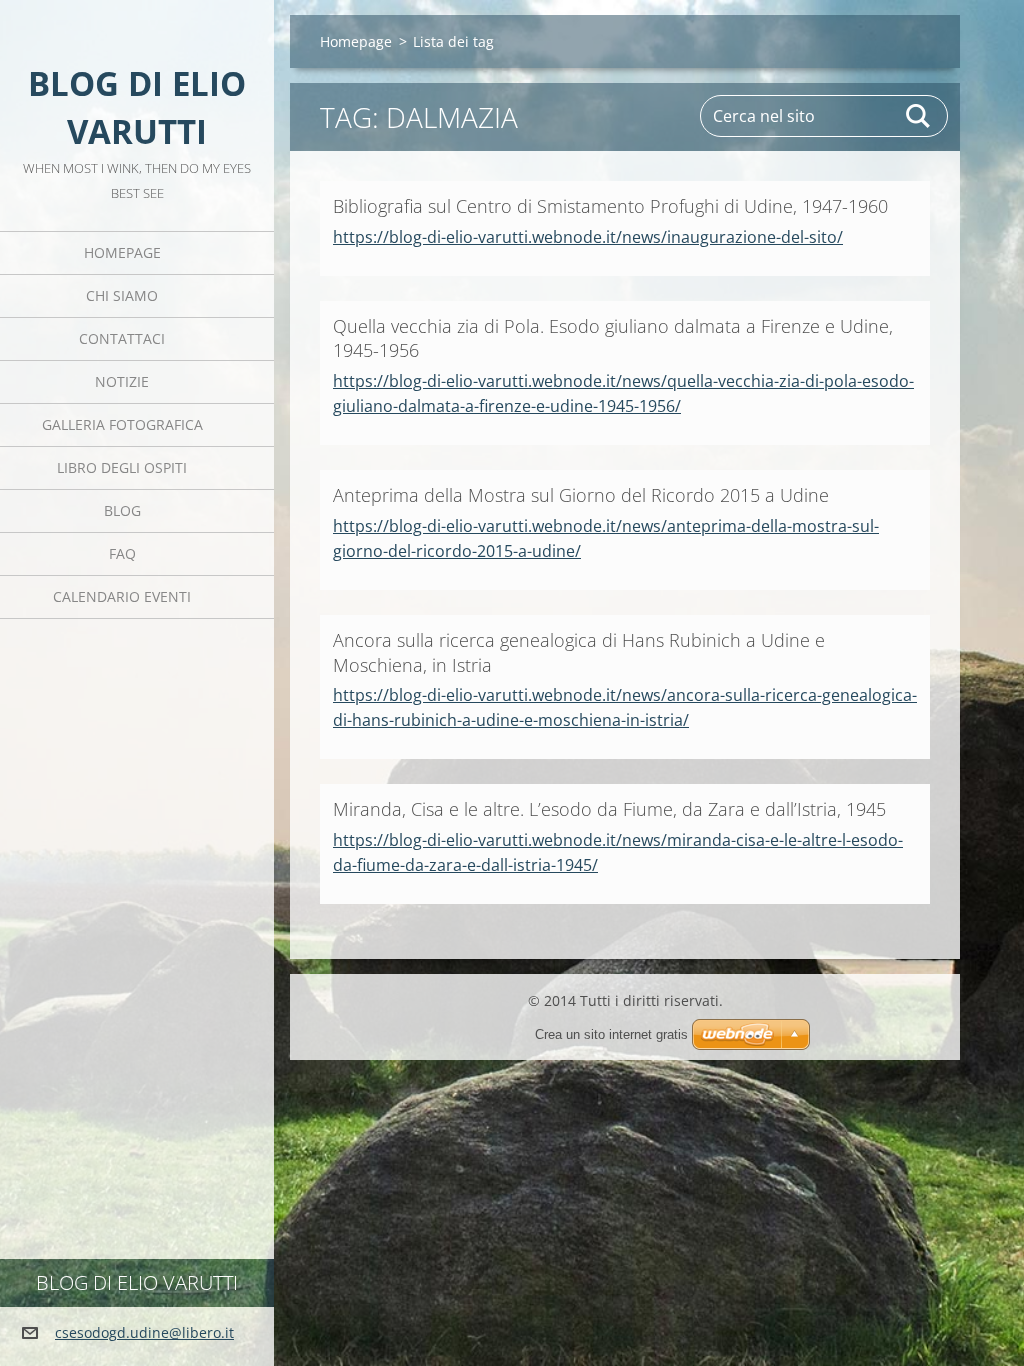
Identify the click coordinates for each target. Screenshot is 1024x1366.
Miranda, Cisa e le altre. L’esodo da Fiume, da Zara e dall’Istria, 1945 (609, 809)
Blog (122, 510)
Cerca (919, 116)
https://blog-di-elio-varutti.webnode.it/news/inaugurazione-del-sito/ (588, 237)
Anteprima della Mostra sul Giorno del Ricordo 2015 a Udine (581, 495)
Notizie (122, 381)
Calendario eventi (122, 596)
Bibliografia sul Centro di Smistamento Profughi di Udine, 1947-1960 (610, 206)
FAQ (122, 553)
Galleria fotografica (122, 424)
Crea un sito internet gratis (611, 1034)
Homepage (122, 252)
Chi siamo (122, 295)
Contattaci (122, 338)
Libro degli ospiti (122, 467)
